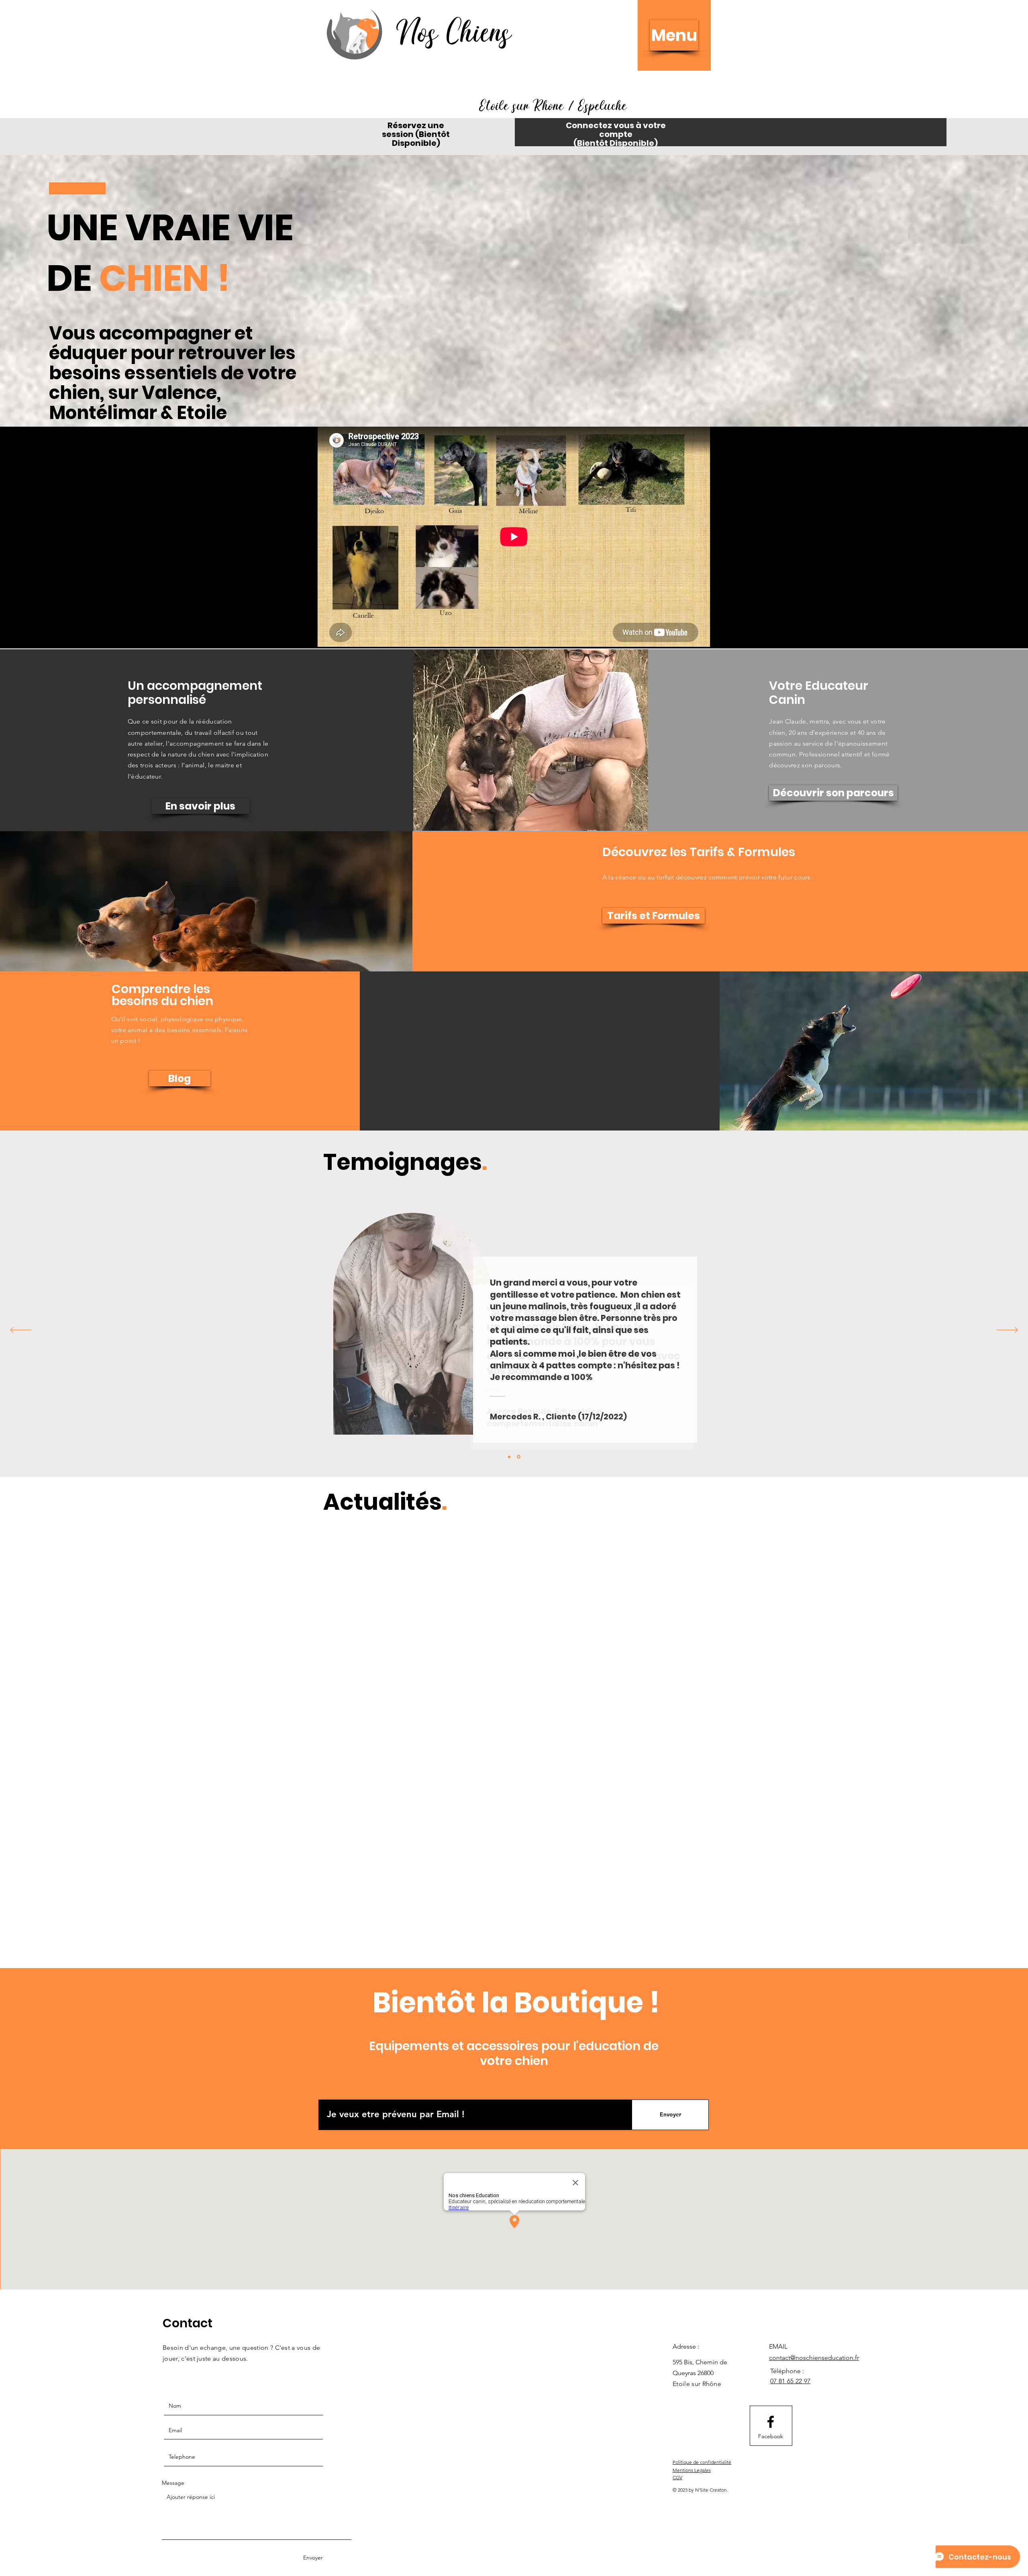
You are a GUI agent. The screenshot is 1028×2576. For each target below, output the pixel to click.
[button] (674, 35)
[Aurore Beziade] (519, 1457)
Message (173, 2143)
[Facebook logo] (771, 2082)
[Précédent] (21, 1331)
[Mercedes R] (510, 1457)
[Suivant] (1007, 1331)
